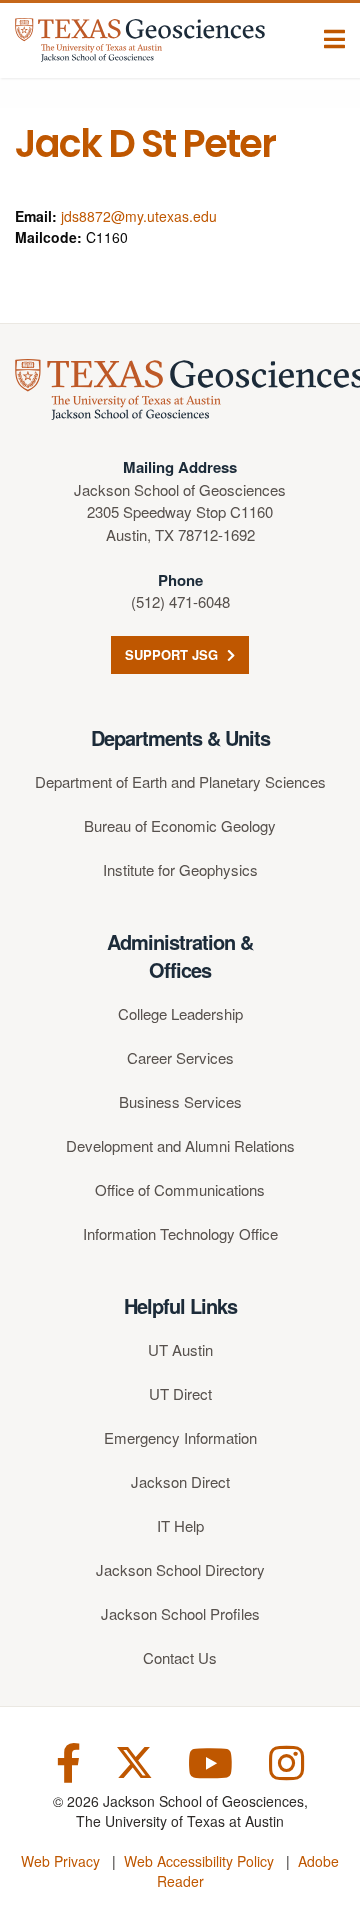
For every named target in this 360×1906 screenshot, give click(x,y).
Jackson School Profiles (180, 1613)
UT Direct (180, 1393)
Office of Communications (180, 1189)
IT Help (180, 1525)
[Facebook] (68, 1760)
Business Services (180, 1101)
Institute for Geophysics (180, 869)
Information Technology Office (180, 1233)
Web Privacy (60, 1861)
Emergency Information (180, 1437)
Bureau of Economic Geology (180, 825)
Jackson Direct (180, 1481)
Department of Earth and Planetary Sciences (180, 781)
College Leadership (180, 1013)
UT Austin (180, 1349)
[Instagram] (286, 1760)
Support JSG (173, 654)
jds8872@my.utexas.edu (139, 216)
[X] (134, 1760)
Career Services (180, 1057)
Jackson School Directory (180, 1569)
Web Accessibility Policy (199, 1861)
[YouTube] (210, 1760)
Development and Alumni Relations (180, 1145)
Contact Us (180, 1657)
